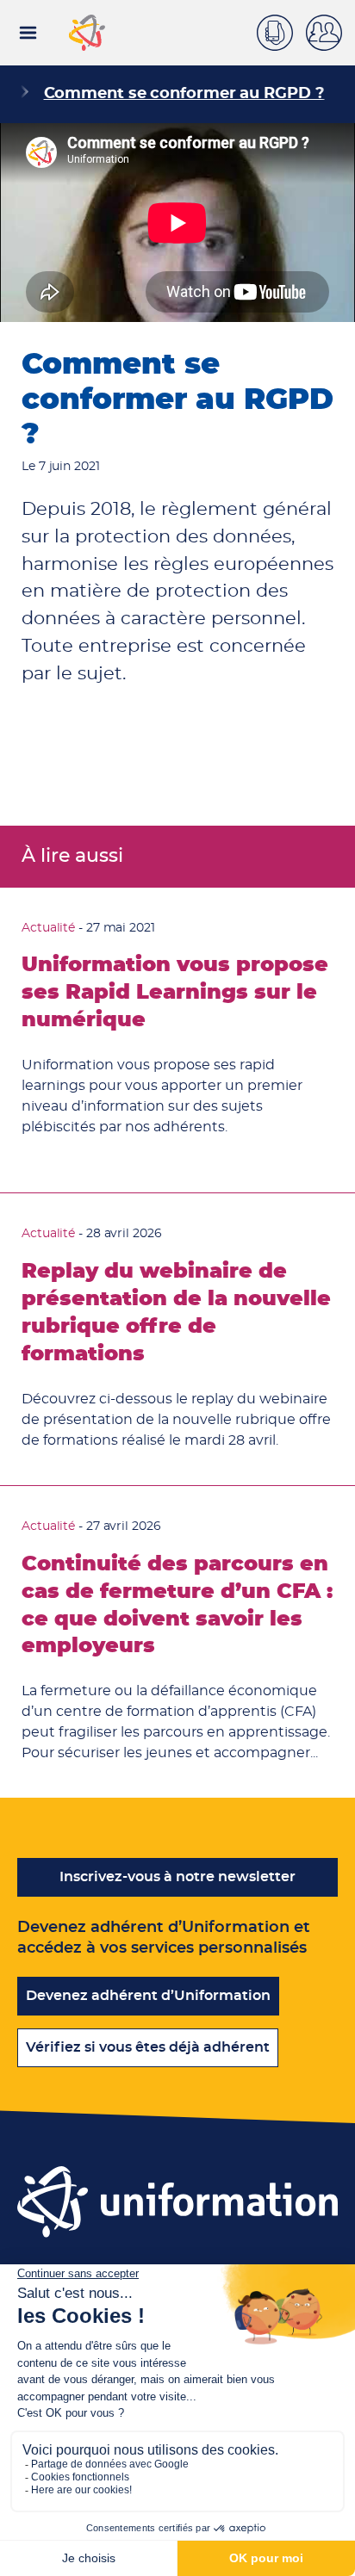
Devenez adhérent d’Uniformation (148, 1996)
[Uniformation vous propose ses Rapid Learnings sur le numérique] (177, 1040)
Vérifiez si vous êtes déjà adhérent (148, 2047)
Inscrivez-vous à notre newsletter (177, 1877)
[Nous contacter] (281, 30)
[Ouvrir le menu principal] (28, 33)
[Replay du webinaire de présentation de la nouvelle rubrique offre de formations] (177, 1339)
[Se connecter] (330, 33)
